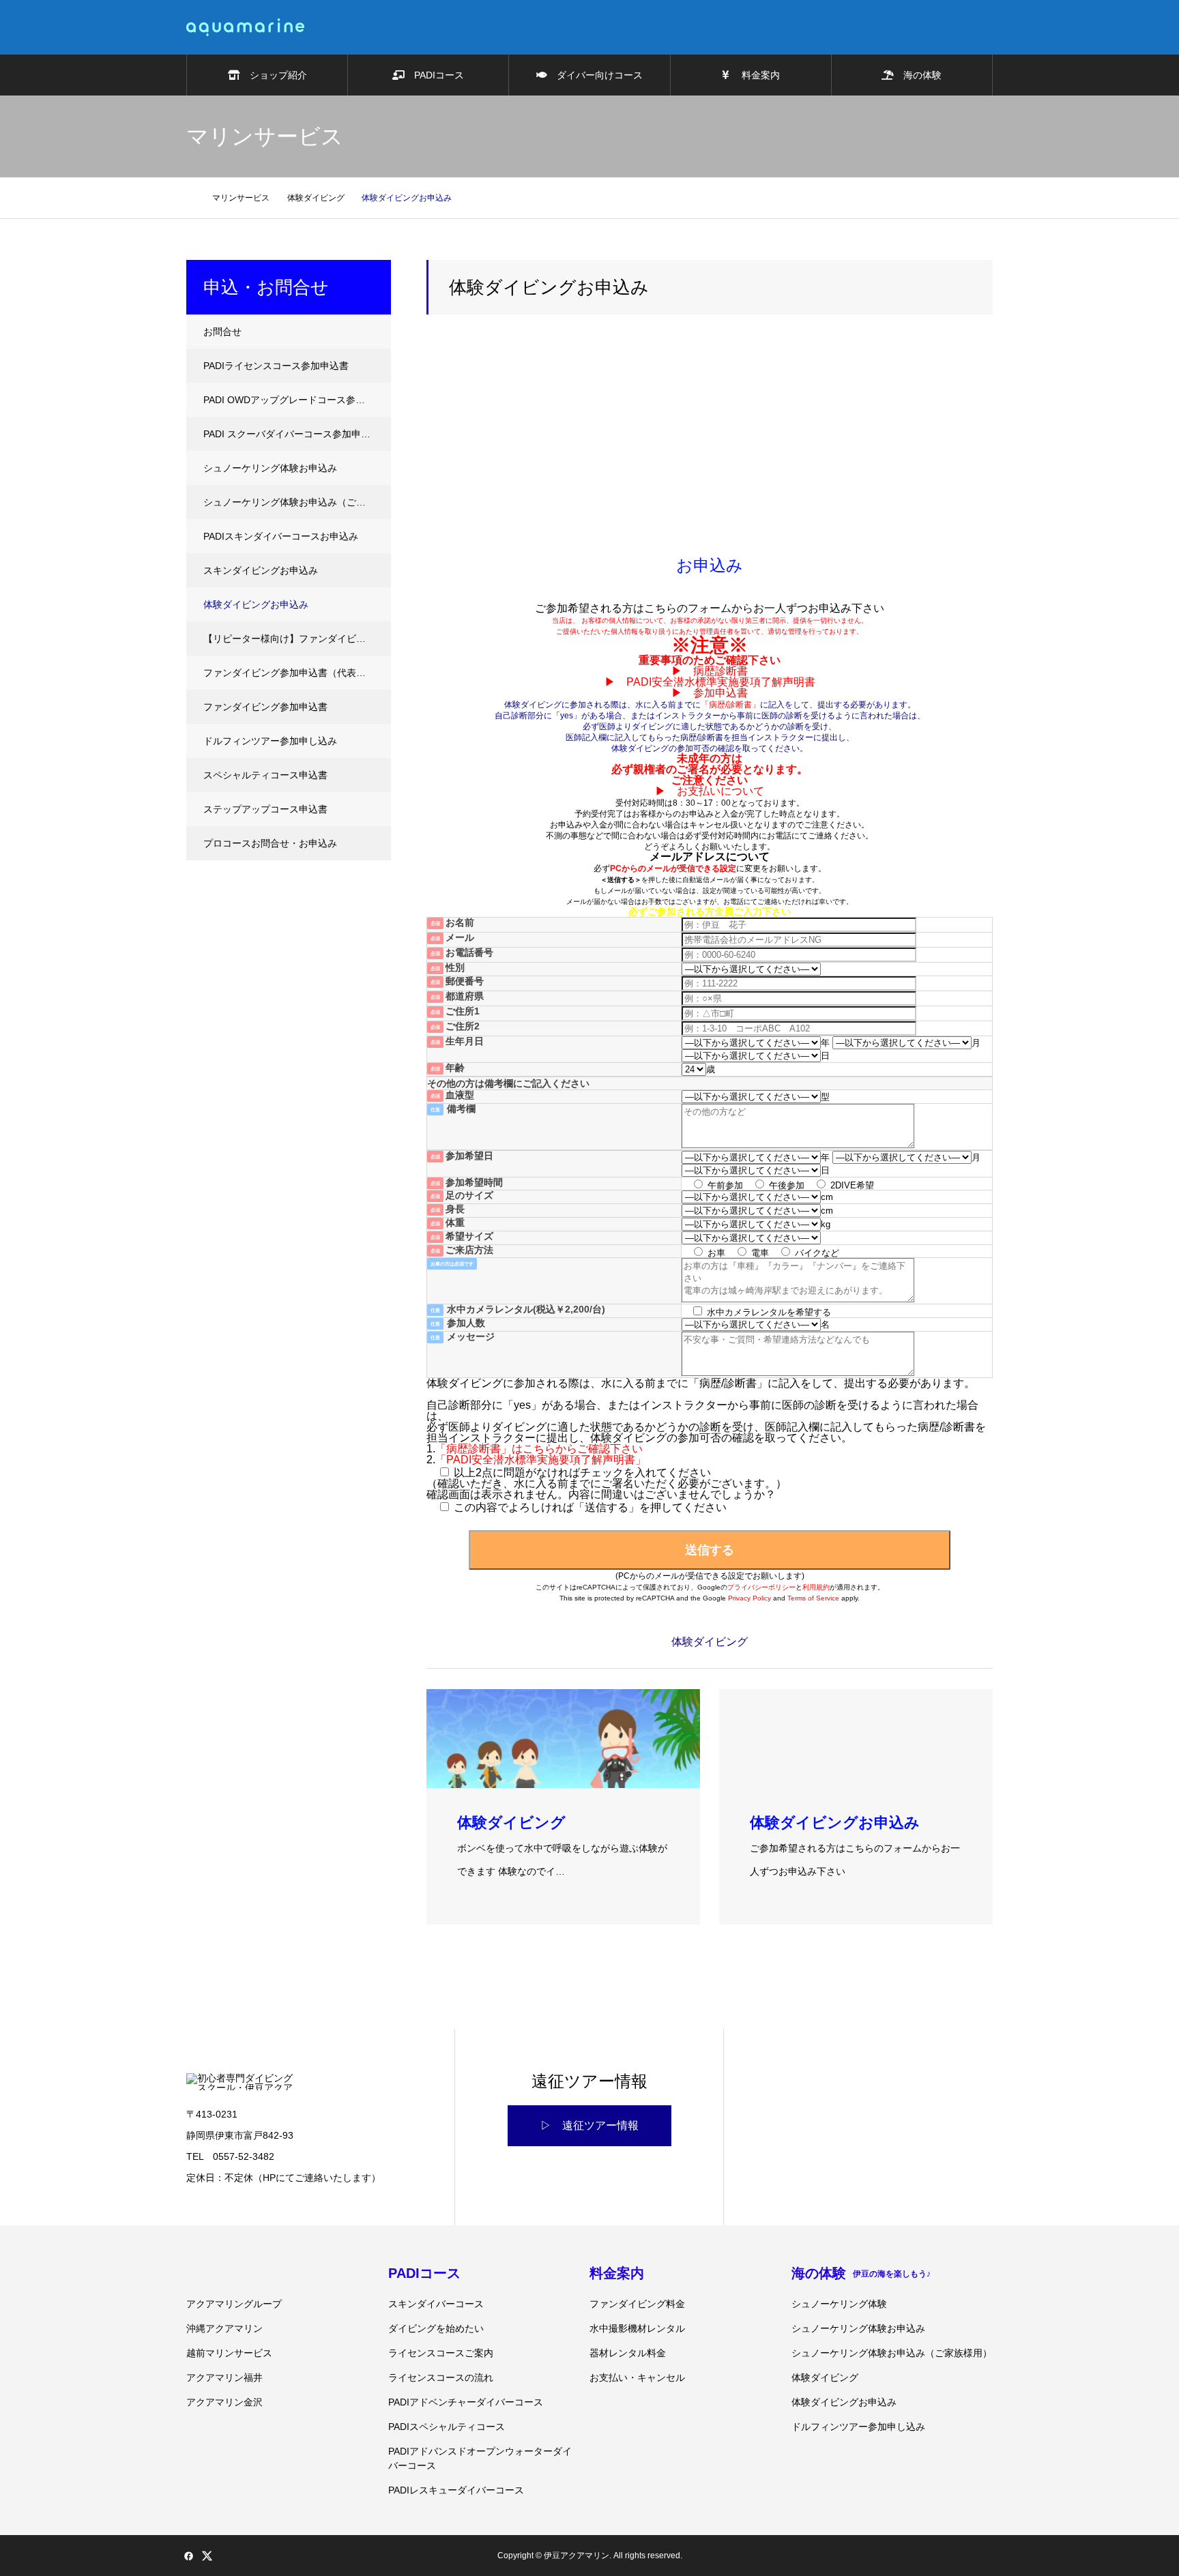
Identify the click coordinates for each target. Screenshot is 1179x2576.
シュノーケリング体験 (839, 2304)
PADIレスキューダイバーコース (456, 2490)
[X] (207, 2556)
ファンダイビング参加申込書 (265, 707)
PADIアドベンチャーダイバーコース (466, 2402)
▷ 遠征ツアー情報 (589, 2125)
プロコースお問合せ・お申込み (270, 843)
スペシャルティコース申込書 (265, 775)
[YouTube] (244, 2556)
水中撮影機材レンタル (637, 2328)
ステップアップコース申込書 (265, 809)
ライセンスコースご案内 (441, 2353)
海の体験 (918, 75)
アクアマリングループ (234, 2304)
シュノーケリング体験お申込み (270, 468)
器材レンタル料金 (628, 2353)
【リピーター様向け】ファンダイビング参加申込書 (297, 639)
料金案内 (755, 75)
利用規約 (816, 1587)
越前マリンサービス (229, 2353)
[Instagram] (225, 2556)
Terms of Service (813, 1598)
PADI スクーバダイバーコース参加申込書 (292, 434)
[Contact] (262, 2556)
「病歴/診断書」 (730, 705)
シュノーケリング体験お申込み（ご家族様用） (297, 502)
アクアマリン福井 (224, 2377)
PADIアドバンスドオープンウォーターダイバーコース (480, 2458)
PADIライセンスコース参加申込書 (276, 366)
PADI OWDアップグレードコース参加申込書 (297, 400)
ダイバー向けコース (595, 75)
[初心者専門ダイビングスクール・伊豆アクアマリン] (245, 27)
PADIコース (434, 75)
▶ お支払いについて (710, 791)
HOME (192, 2272)
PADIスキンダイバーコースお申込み (281, 536)
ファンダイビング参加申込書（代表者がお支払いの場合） (297, 673)
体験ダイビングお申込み (256, 604)
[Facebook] (188, 2556)
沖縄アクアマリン (224, 2328)
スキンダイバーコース (436, 2304)
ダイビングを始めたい (436, 2328)
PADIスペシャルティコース (447, 2427)
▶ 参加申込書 (710, 693)
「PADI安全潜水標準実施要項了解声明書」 (541, 1460)
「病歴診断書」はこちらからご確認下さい (539, 1449)
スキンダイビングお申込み (261, 570)
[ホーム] (190, 197)
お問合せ (222, 332)
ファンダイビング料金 (637, 2304)
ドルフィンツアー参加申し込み (270, 741)
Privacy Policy (749, 1598)
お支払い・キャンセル (637, 2377)
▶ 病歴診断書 (710, 671)
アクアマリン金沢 (224, 2402)
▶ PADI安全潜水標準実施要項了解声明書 (710, 682)
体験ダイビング (825, 2377)
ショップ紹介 (274, 75)
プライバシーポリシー (761, 1587)
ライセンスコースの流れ (441, 2377)
